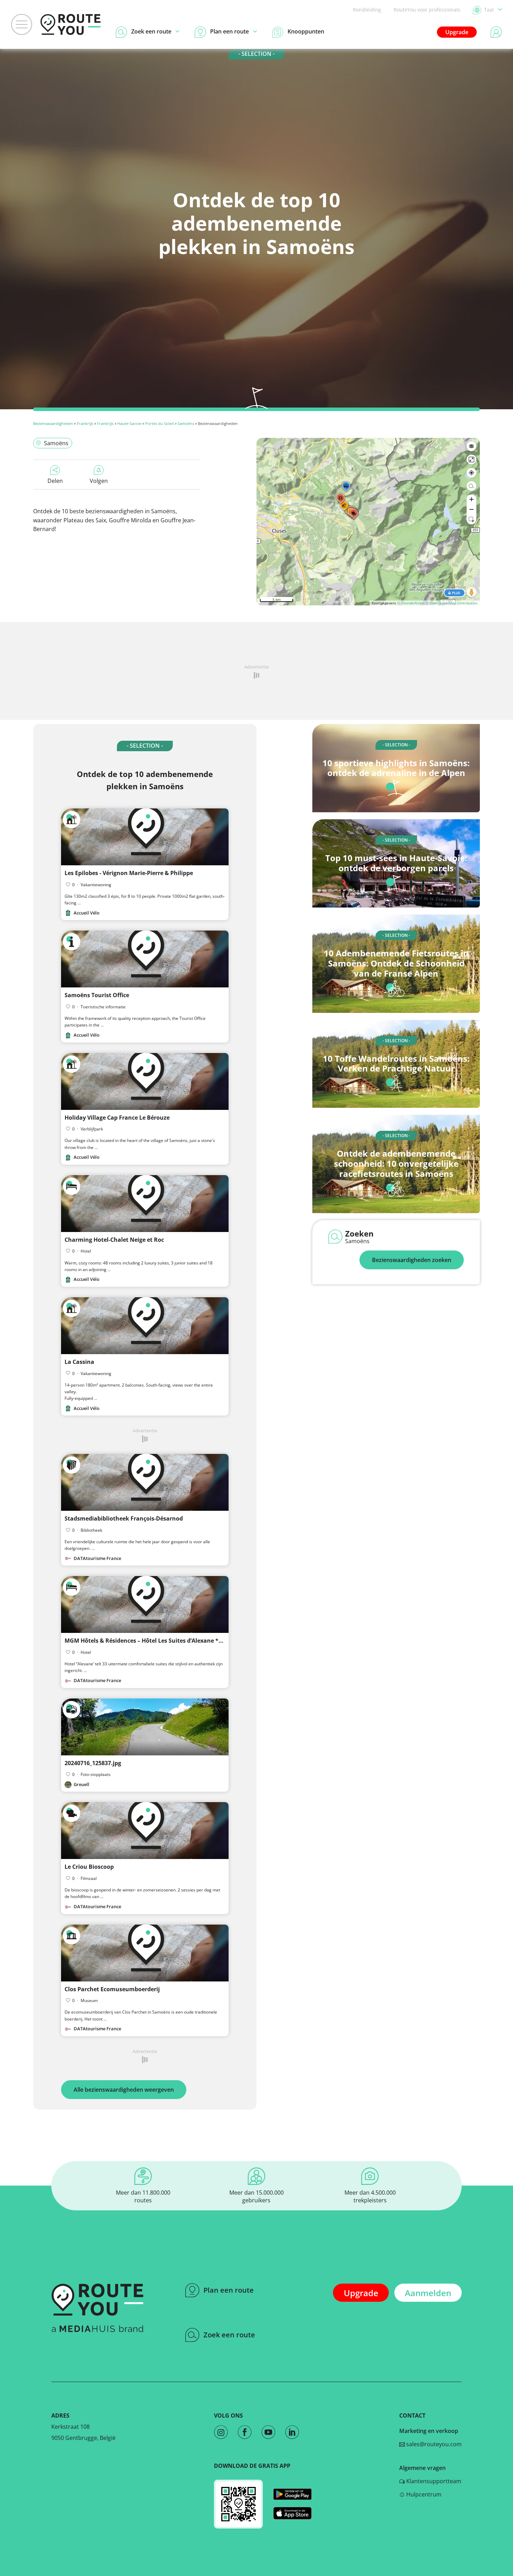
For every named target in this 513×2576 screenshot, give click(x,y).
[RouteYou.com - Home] (70, 24)
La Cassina (79, 1362)
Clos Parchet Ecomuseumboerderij (112, 1989)
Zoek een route (229, 2335)
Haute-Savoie (129, 423)
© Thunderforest (411, 603)
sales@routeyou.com (433, 2444)
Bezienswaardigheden (53, 423)
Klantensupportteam (433, 2481)
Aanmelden (428, 2293)
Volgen (99, 481)
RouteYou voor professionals (427, 10)
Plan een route (229, 2290)
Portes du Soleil (159, 423)
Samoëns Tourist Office (97, 995)
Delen (55, 481)
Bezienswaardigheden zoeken (412, 1260)
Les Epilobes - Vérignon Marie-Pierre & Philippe (129, 873)
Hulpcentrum (423, 2494)
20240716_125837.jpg (93, 1763)
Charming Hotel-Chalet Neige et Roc (114, 1240)
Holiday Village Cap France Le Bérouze (117, 1118)
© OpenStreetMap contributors (452, 603)
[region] (368, 522)
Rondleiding (367, 10)
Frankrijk (85, 423)
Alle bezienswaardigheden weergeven (124, 2090)
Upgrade (457, 32)
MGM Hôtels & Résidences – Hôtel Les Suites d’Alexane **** (146, 1641)
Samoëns (186, 423)
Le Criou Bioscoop (89, 1867)
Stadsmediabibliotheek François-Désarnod (124, 1518)
